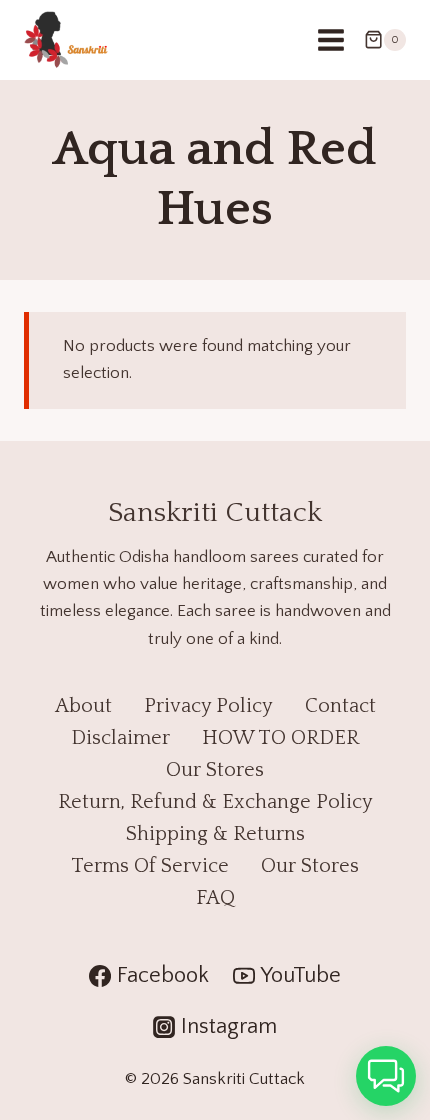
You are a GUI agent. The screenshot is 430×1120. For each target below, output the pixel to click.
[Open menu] (330, 39)
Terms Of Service (150, 866)
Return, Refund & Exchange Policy (215, 802)
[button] (386, 1076)
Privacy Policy (208, 706)
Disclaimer (120, 738)
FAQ (215, 898)
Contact (340, 706)
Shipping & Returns (215, 834)
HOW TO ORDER (280, 738)
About (83, 706)
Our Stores (215, 770)
